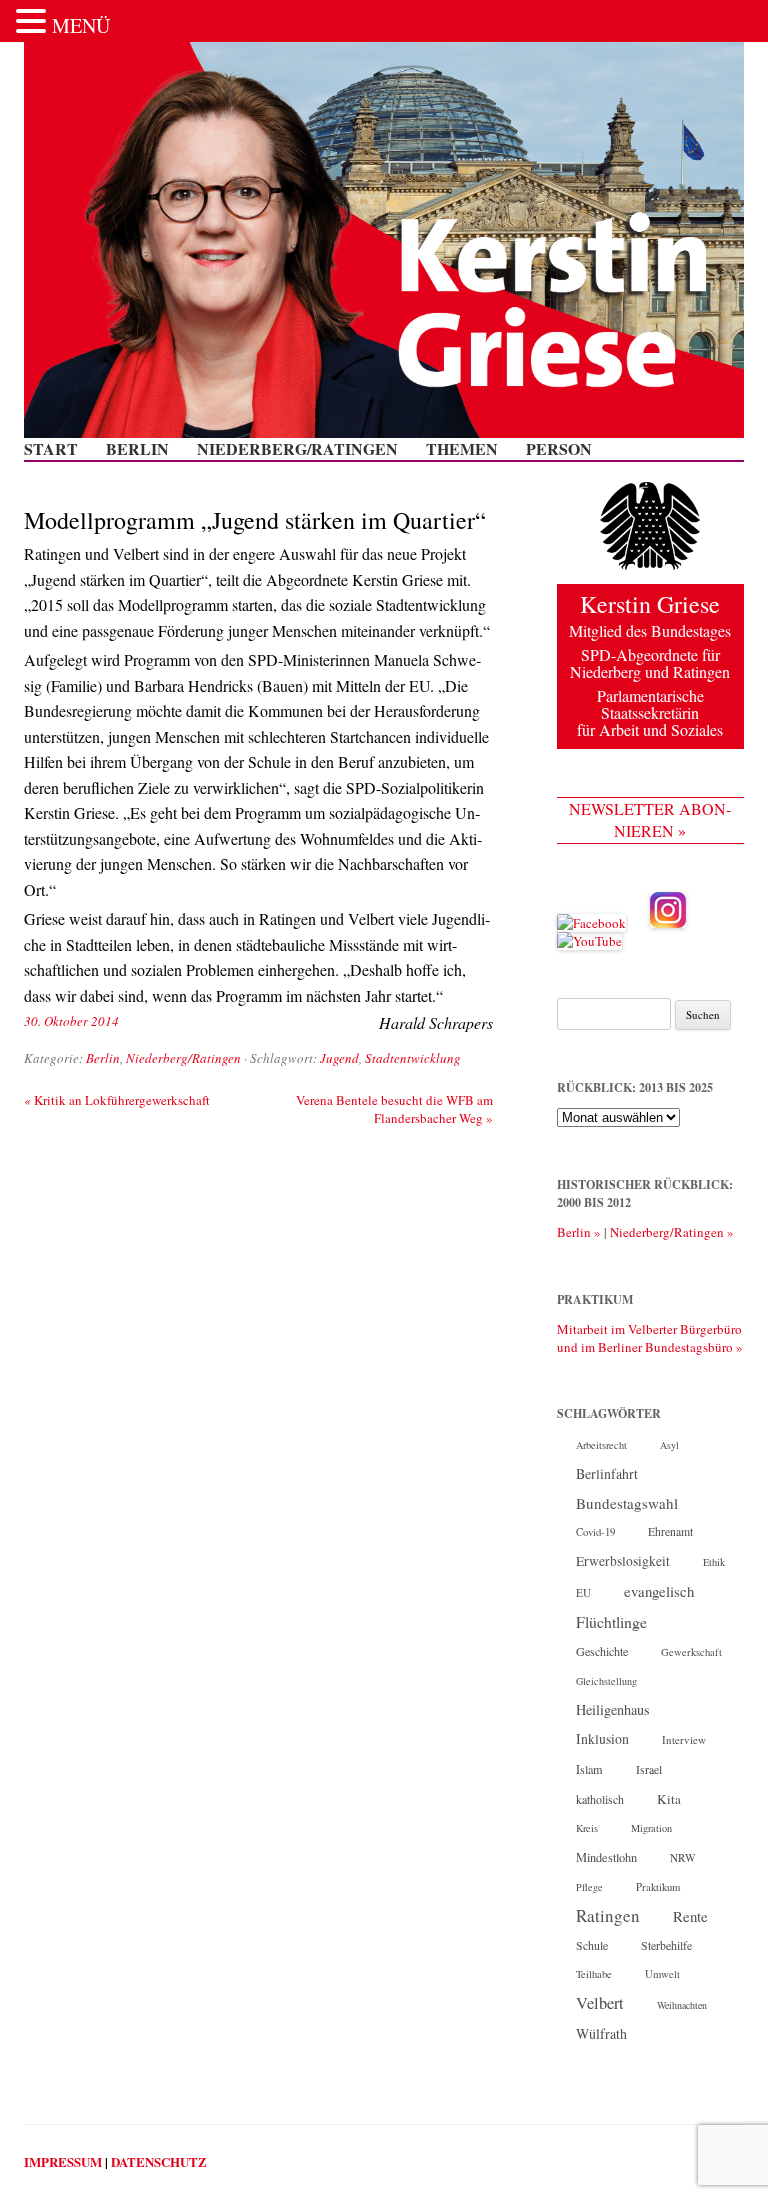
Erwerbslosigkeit (623, 1561)
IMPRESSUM (63, 2161)
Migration (651, 1828)
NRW (683, 1857)
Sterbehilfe (666, 1945)
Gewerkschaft (691, 1652)
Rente (690, 1916)
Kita (669, 1799)
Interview (684, 1739)
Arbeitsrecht (601, 1445)
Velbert (600, 2003)
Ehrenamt (670, 1531)
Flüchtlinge (611, 1621)
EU (583, 1592)
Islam (589, 1769)
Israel (649, 1769)
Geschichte (602, 1651)
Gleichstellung (606, 1681)
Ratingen (608, 1916)
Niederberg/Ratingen (297, 449)
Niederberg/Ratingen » (672, 1232)
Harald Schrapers (436, 1022)
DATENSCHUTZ (159, 2161)
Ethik (714, 1562)
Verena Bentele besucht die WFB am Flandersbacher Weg (394, 1109)
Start (51, 449)
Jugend (339, 1058)
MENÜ (81, 25)
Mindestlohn (606, 1857)
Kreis (587, 1828)
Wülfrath (601, 2033)
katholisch (600, 1799)
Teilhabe (594, 1974)
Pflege (589, 1887)
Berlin (137, 449)
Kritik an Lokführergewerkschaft (117, 1100)
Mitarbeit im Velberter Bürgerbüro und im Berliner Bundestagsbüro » (650, 1338)
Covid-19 (595, 1532)
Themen (462, 449)
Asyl (669, 1445)
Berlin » (579, 1232)
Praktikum (658, 1887)
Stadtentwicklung (413, 1058)
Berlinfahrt (607, 1473)
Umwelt (662, 1974)
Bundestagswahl (627, 1503)
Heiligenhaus (613, 1709)
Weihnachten (682, 2005)
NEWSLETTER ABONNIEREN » (650, 819)
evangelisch (659, 1591)
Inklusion (602, 1738)
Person (559, 449)
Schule (592, 1945)
